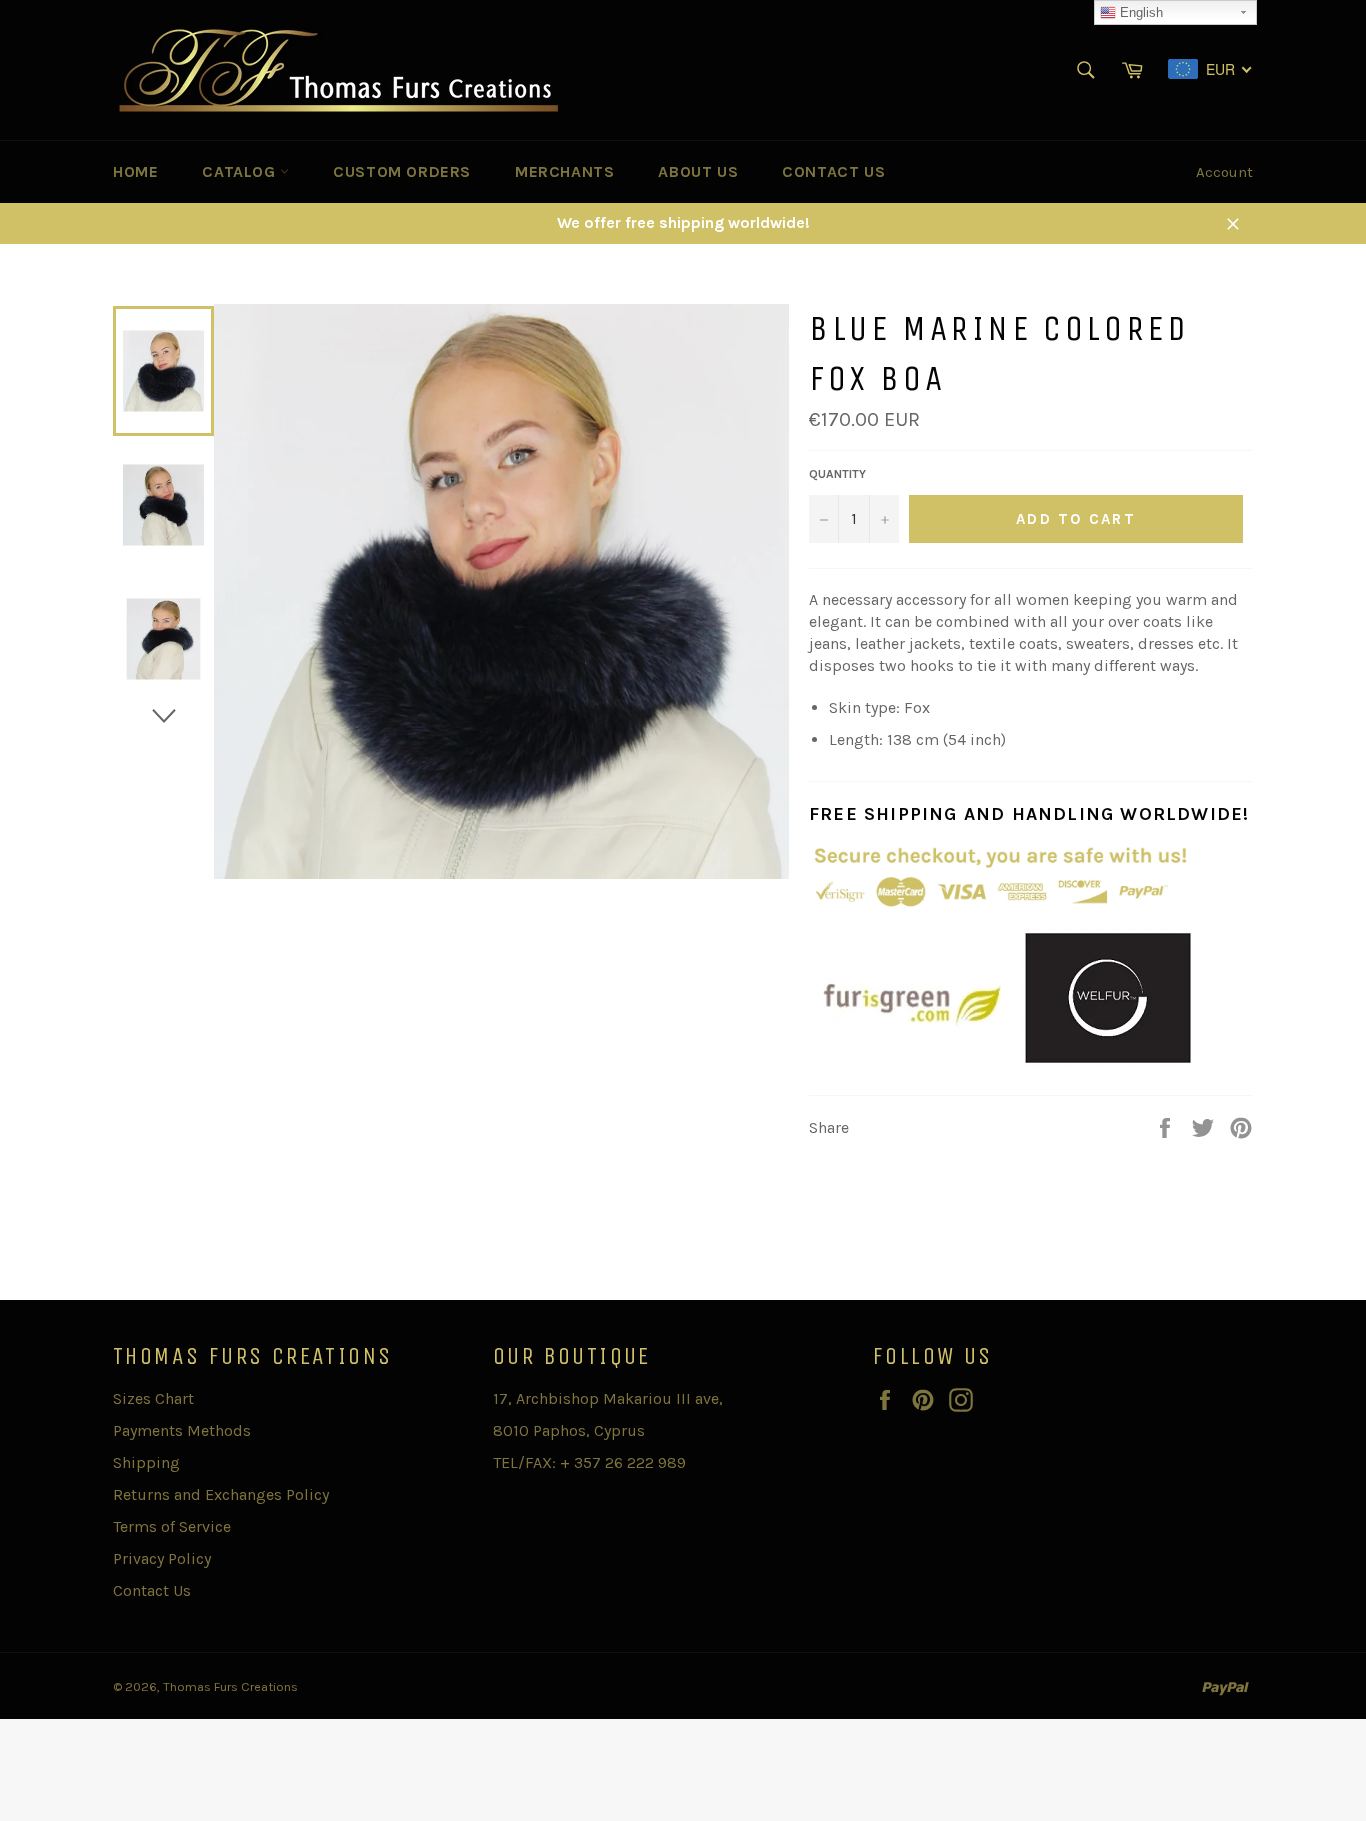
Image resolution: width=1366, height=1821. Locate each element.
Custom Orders (402, 171)
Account (1224, 172)
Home (135, 171)
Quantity (837, 474)
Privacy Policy (162, 1558)
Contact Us (833, 171)
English (1139, 12)
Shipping (146, 1462)
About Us (698, 171)
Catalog (241, 171)
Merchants (564, 171)
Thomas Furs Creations (230, 1686)
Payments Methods (182, 1430)
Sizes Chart (153, 1398)
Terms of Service (172, 1526)
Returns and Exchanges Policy (221, 1494)
